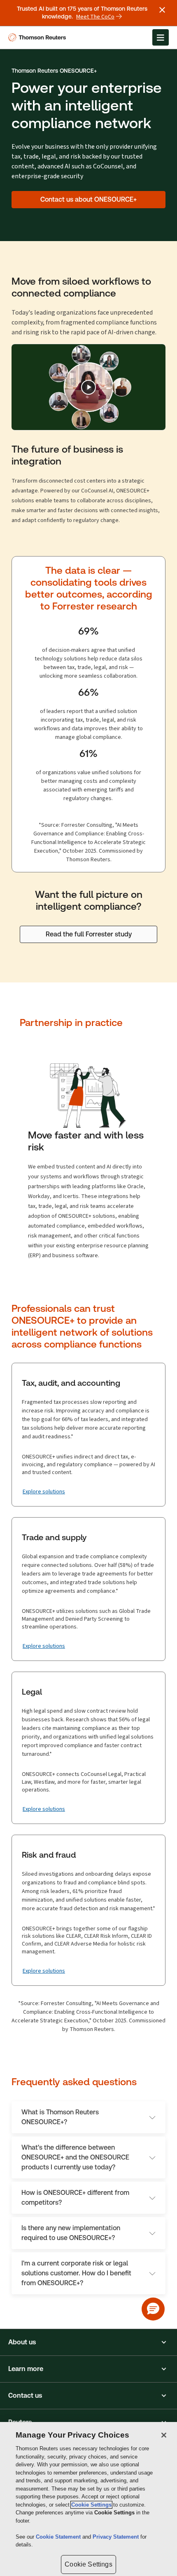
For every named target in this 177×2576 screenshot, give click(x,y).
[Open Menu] (161, 37)
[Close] (164, 2435)
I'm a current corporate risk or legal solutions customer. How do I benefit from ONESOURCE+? (76, 2273)
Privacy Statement (116, 2537)
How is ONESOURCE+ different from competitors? (75, 2198)
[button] (88, 2342)
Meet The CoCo (95, 17)
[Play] (88, 387)
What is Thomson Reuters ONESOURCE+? (60, 2117)
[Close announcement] (162, 10)
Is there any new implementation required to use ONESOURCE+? (71, 2233)
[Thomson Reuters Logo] (38, 37)
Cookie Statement (59, 2537)
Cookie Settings (91, 2505)
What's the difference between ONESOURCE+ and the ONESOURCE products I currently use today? (75, 2157)
